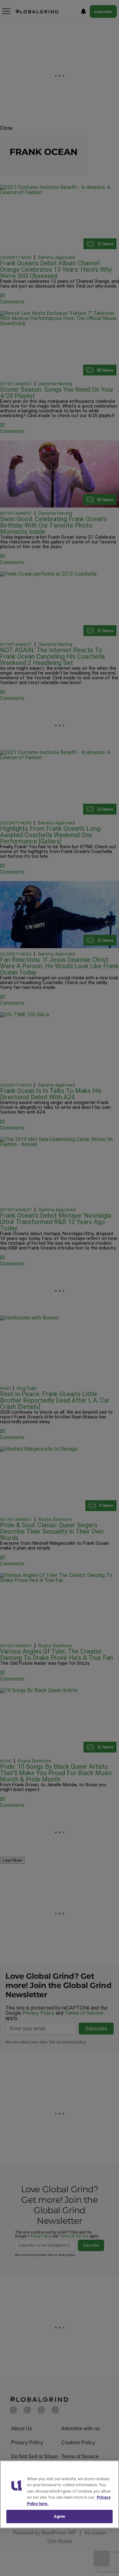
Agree (60, 2516)
